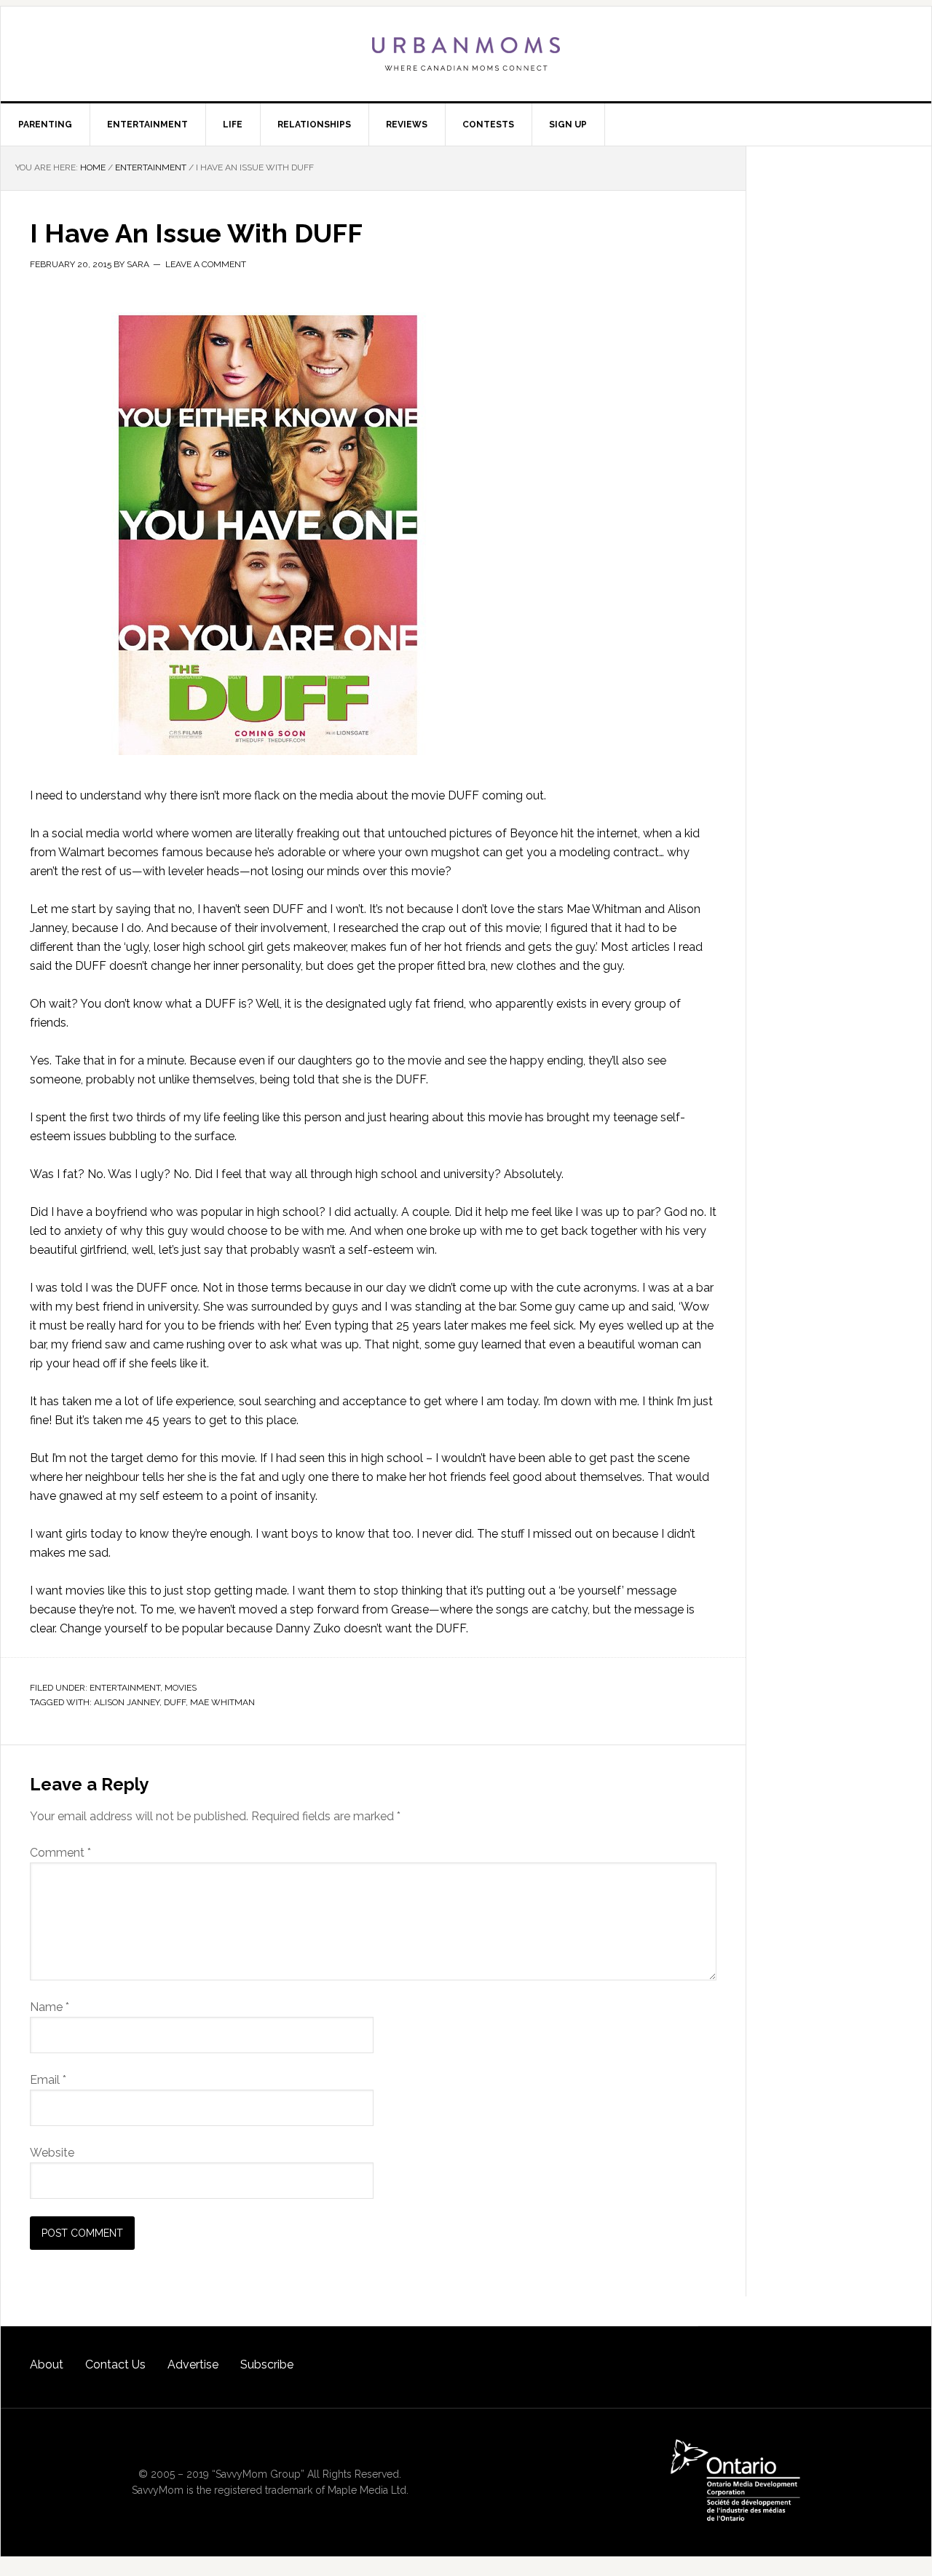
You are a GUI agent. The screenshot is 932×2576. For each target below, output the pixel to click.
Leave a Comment (206, 264)
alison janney (127, 1702)
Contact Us (115, 2364)
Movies (181, 1688)
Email (48, 2080)
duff (175, 1702)
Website (52, 2153)
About (47, 2364)
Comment (60, 1853)
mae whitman (222, 1702)
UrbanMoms (466, 54)
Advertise (193, 2364)
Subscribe (267, 2364)
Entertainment (125, 1688)
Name (50, 2007)
